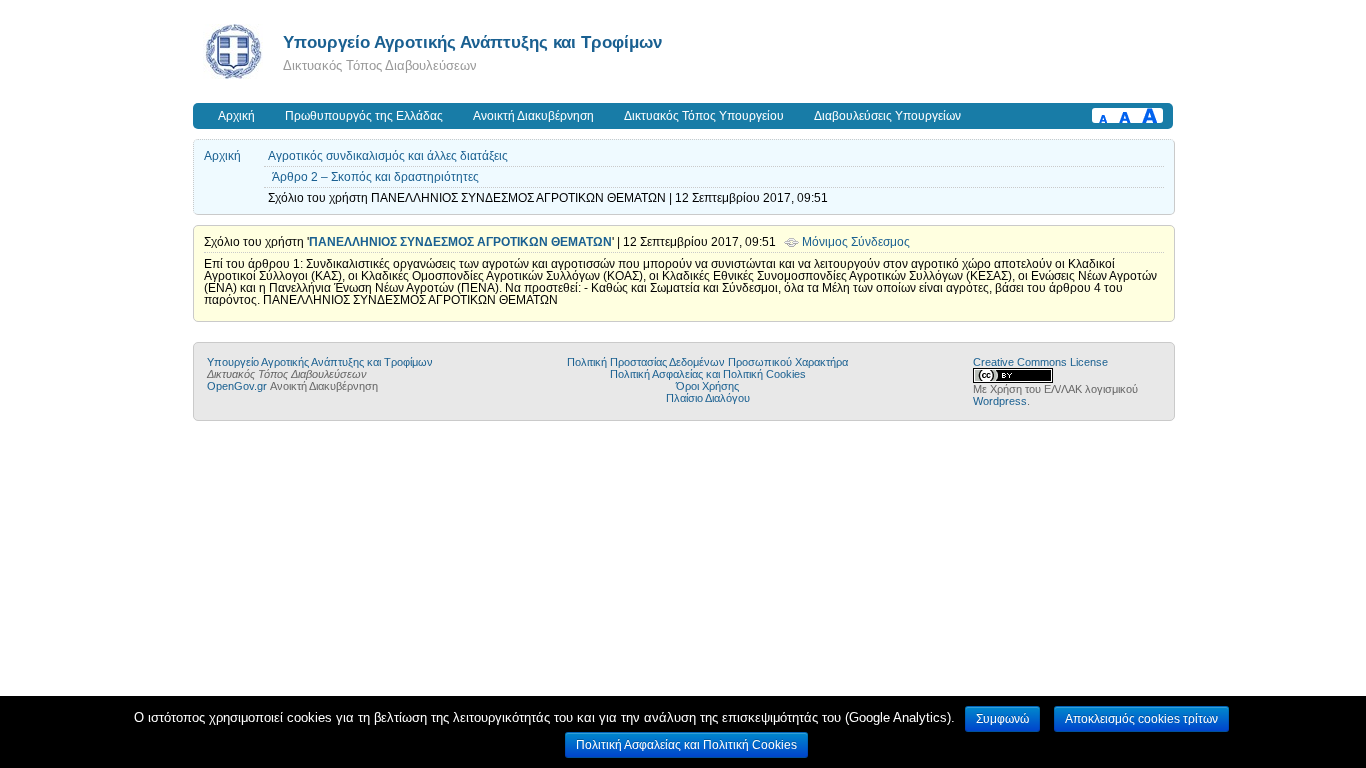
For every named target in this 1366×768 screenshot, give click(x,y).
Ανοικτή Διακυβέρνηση (533, 116)
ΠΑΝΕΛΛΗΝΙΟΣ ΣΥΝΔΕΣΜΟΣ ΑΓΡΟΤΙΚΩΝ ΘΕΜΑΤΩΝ (460, 242)
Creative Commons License (1040, 362)
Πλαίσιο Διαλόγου (708, 398)
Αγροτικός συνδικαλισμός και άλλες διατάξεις (388, 156)
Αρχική (236, 116)
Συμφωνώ (1002, 719)
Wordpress (1000, 401)
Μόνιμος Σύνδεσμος (856, 242)
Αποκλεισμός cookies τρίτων (1141, 719)
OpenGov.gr (237, 386)
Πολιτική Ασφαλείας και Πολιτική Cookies (708, 374)
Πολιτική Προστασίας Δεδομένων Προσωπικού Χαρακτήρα (707, 362)
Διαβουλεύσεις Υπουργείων (887, 116)
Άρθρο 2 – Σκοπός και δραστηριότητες (375, 177)
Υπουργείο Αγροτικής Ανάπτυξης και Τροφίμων (472, 42)
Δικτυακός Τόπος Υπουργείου (704, 116)
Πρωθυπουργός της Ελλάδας (364, 116)
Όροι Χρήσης (707, 386)
